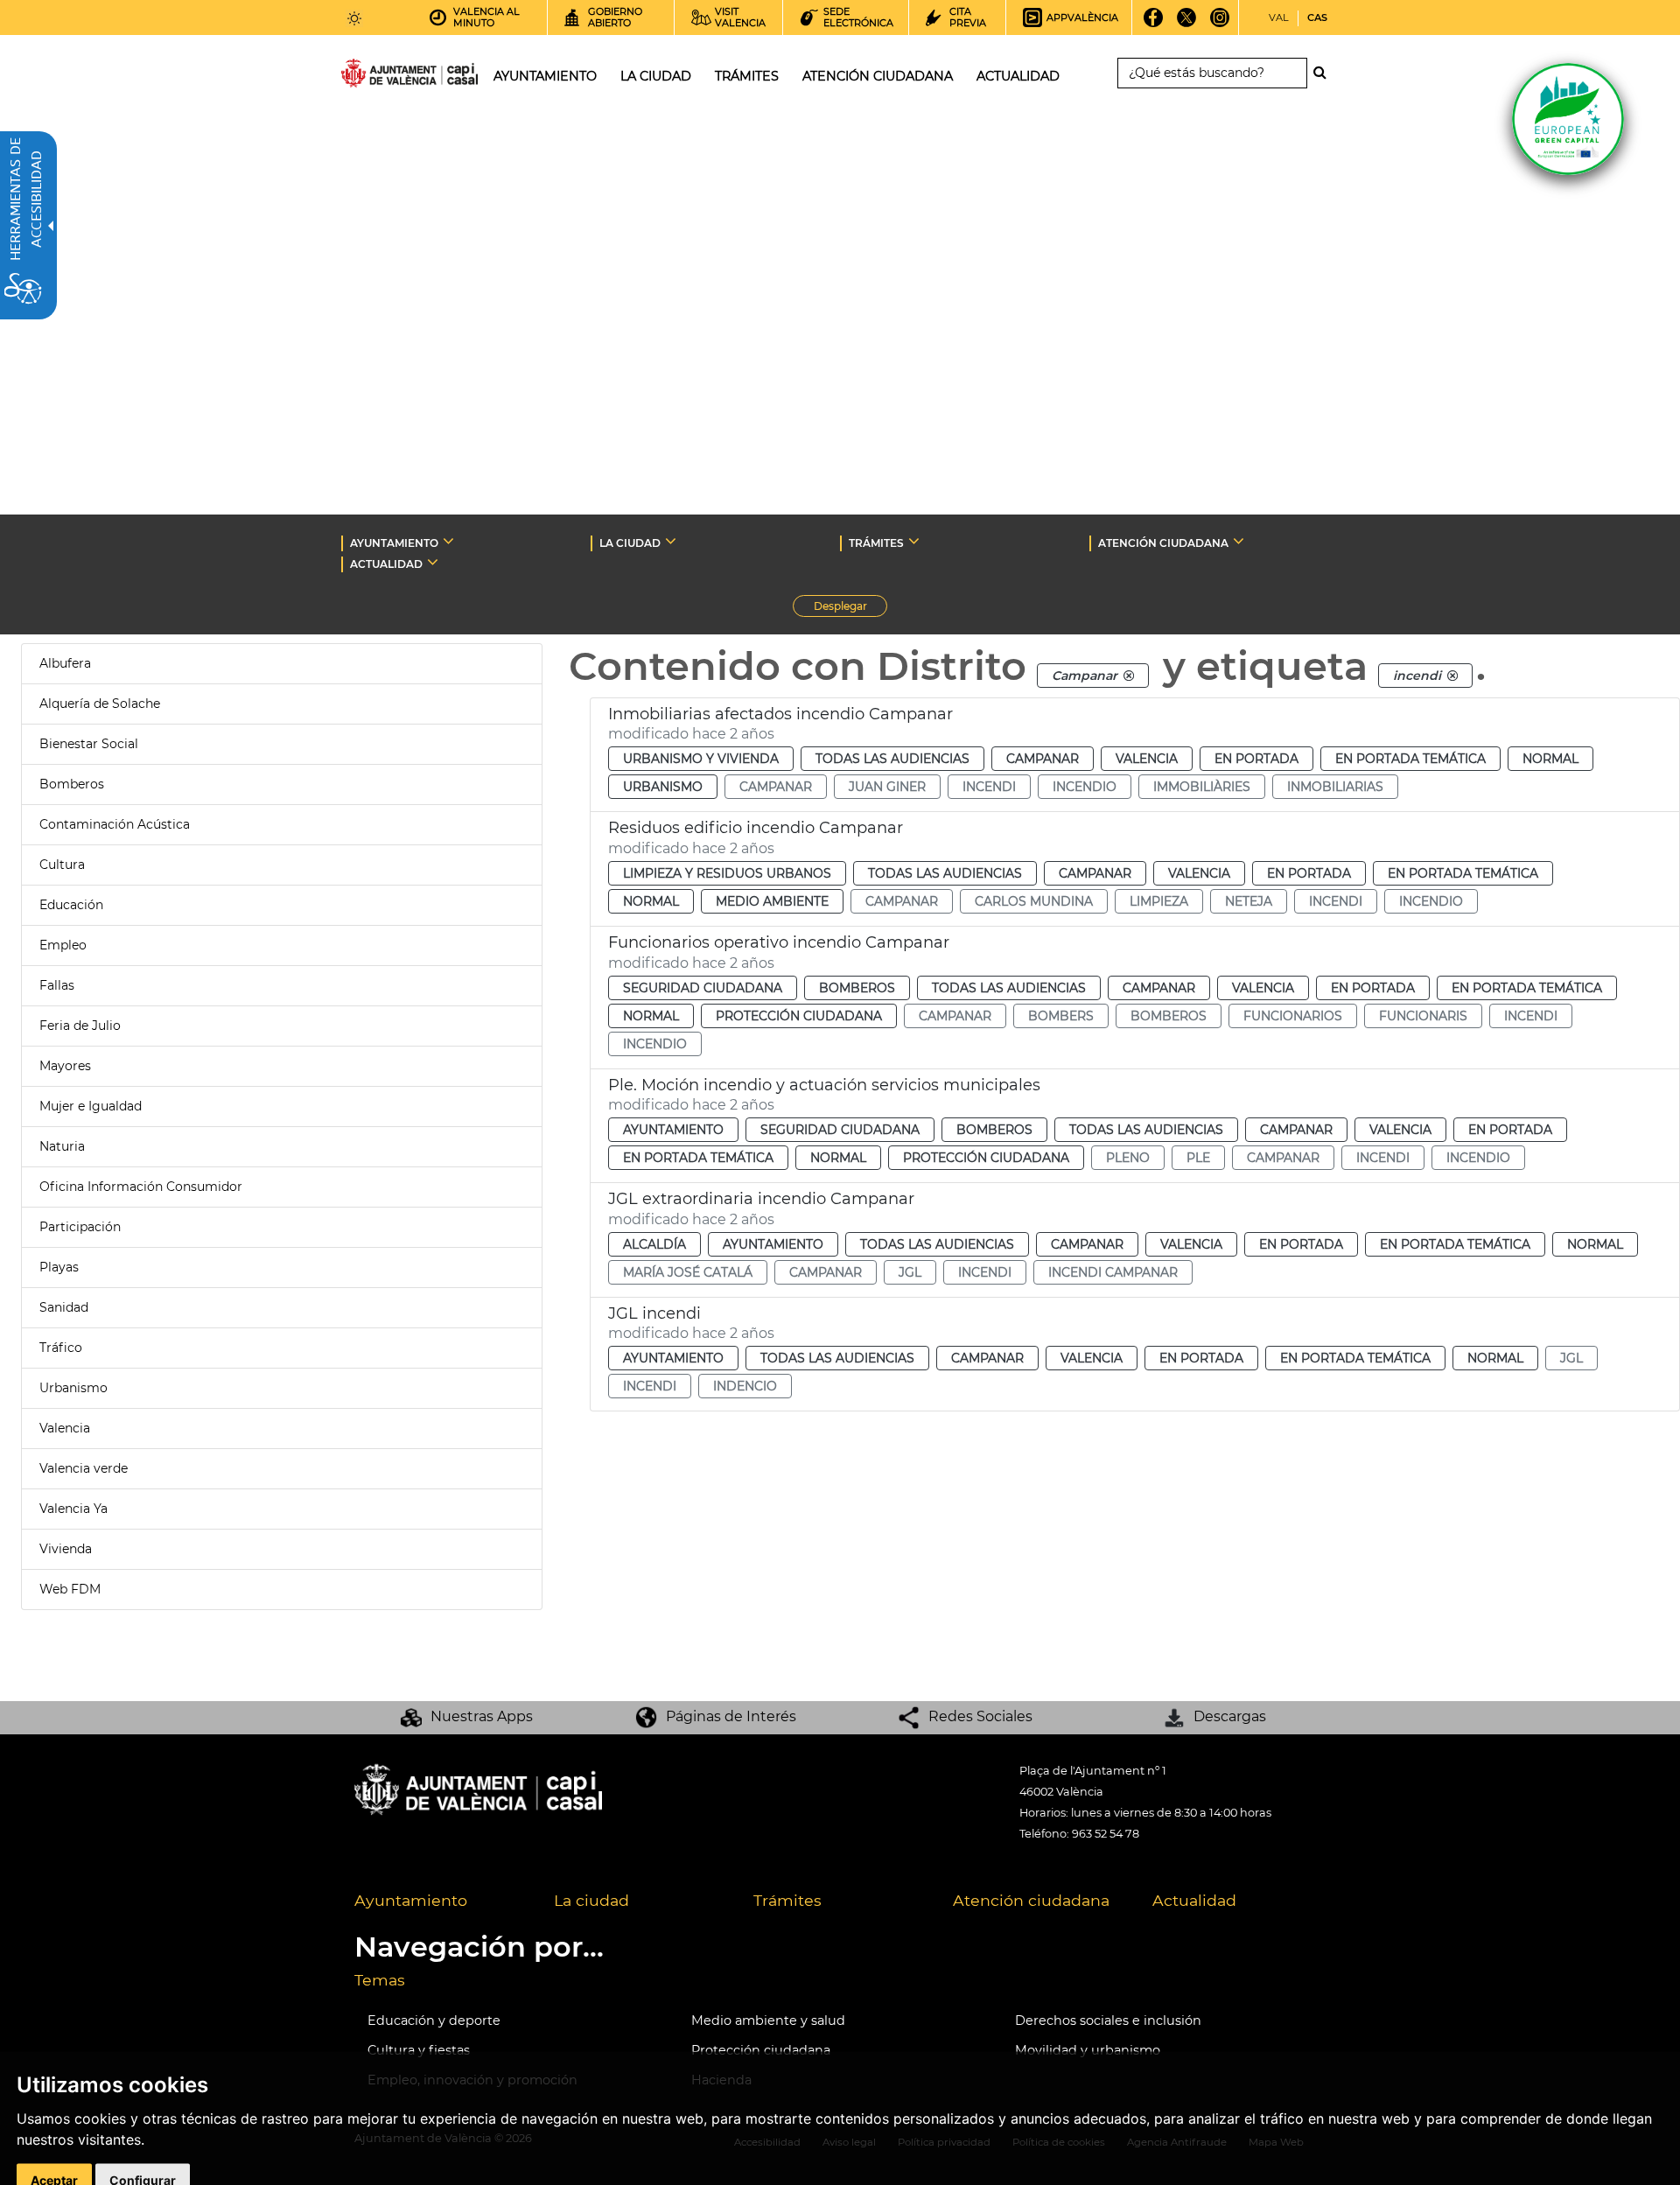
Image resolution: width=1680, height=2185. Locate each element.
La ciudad (591, 1900)
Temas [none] (380, 1980)
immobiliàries (1202, 787)
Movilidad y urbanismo (1088, 2050)
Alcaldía (654, 1244)
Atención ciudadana (1031, 1900)
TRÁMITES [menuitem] (747, 76)
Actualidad (1194, 1900)
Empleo (63, 945)
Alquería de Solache (100, 704)
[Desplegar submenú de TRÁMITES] (914, 541)
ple (1198, 1158)
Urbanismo (73, 1388)
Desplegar (850, 608)
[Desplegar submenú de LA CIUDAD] (671, 541)
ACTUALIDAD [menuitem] (1018, 76)
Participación (80, 1227)
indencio (745, 1386)
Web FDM (70, 1589)
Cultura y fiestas (419, 2050)
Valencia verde (84, 1468)
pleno (1128, 1158)
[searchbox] (1212, 73)
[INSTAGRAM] (1220, 24)
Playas (59, 1267)
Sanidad (64, 1307)
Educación (71, 905)
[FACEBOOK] (1154, 24)
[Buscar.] (1325, 73)
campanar (776, 787)
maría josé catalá (688, 1272)
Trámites (787, 1900)
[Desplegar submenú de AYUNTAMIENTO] (448, 541)
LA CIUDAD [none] (630, 543)
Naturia (62, 1146)
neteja (1249, 901)
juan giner (887, 787)
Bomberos (72, 784)
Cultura (62, 865)
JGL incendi (654, 1313)
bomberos (1169, 1016)
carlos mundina (1034, 901)
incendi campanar (1113, 1272)
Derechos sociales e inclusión (1108, 2020)
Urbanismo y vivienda (701, 759)
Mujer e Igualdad (91, 1106)
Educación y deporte (434, 2020)
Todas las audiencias (892, 759)
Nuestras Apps (482, 1716)
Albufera (65, 663)
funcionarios (1293, 1016)
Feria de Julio (80, 1026)
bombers (1061, 1016)
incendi (989, 787)
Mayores (65, 1066)
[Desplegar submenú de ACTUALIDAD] (433, 562)
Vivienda (66, 1549)
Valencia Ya (73, 1509)
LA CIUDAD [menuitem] (656, 76)
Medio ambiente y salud (768, 2020)
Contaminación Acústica (115, 824)
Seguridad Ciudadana (703, 988)
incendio (1085, 787)
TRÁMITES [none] (876, 543)
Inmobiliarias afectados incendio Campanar (780, 714)
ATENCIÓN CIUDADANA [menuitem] (878, 76)
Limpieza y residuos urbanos (727, 873)
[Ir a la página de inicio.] (378, 77)
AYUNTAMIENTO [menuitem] (545, 76)
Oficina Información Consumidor (141, 1187)
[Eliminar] (1129, 676)
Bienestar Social (89, 744)
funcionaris (1423, 1016)
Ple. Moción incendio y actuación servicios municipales (824, 1085)
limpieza (1159, 901)
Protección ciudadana (799, 1016)
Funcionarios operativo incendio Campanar (779, 942)
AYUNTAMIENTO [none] (394, 543)
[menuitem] (441, 1901)
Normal (1550, 759)
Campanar (1043, 759)
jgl (910, 1272)
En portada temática (1410, 759)
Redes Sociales (980, 1716)
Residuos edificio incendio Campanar (756, 828)
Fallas (57, 985)
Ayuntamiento (673, 1130)
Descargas (1230, 1716)
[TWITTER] (1187, 24)
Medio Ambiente (772, 901)
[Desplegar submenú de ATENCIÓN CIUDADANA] (1239, 541)
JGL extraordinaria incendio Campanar (761, 1199)
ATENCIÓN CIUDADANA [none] (1163, 543)
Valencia (65, 1428)
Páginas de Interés (731, 1716)
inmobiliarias (1335, 787)
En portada (1256, 759)
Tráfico (61, 1348)
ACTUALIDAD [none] (386, 564)
